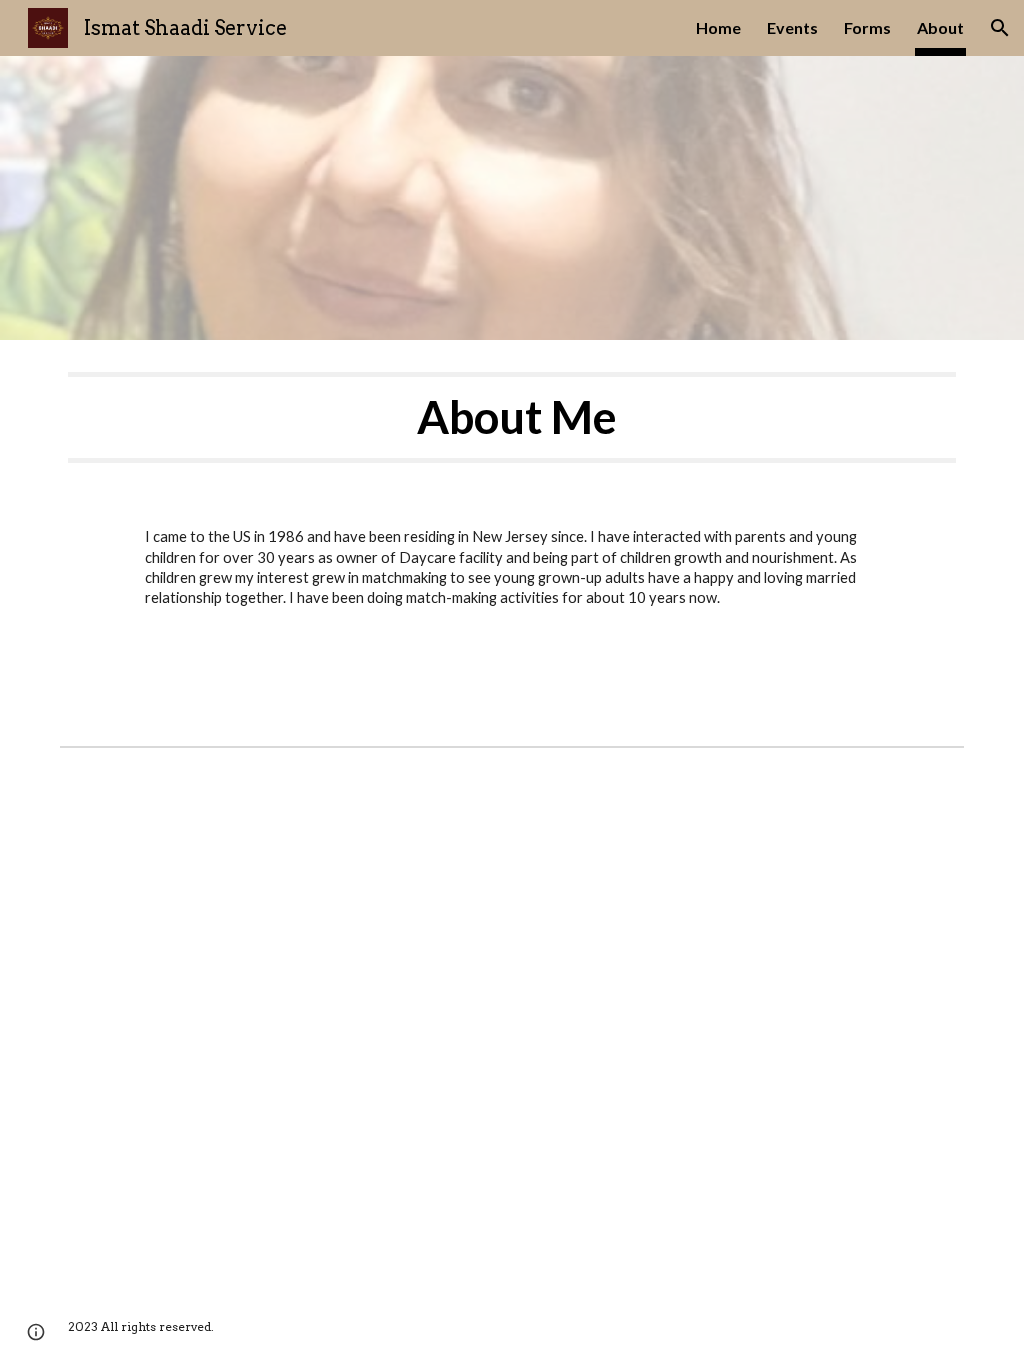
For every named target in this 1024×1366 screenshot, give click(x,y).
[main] (512, 417)
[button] (1000, 28)
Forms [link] (867, 27)
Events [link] (792, 27)
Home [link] (718, 27)
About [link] (940, 27)
